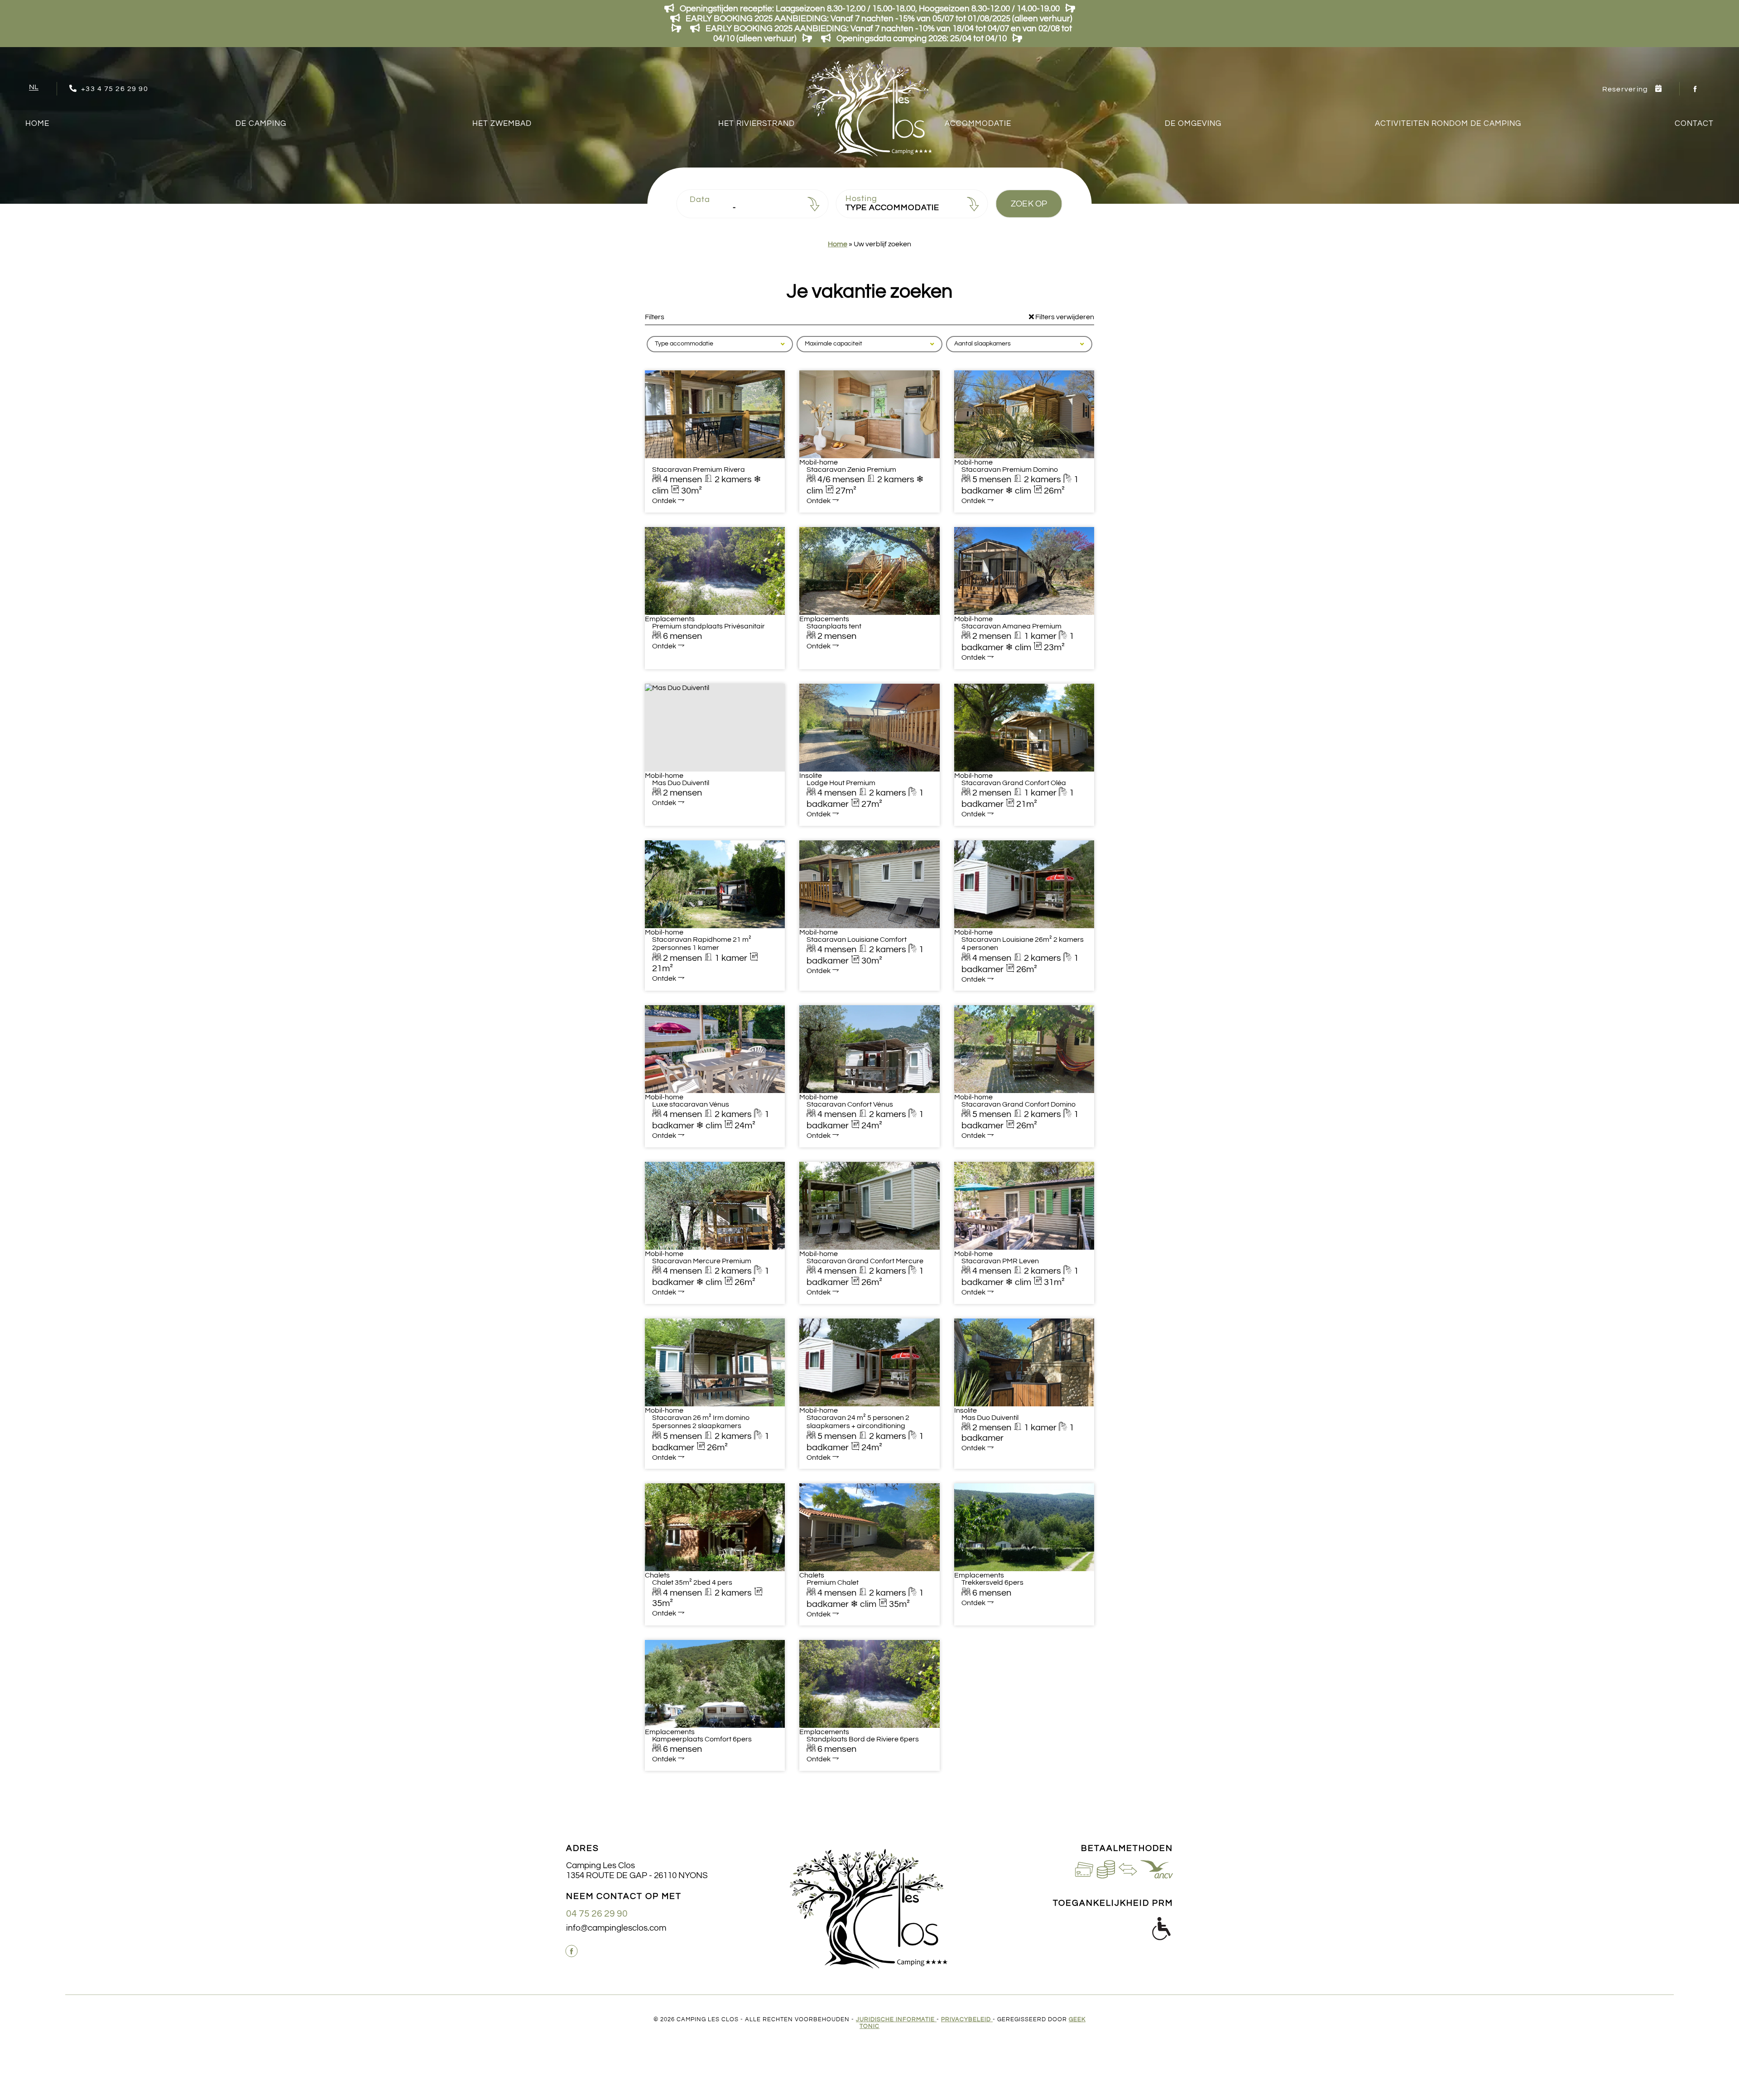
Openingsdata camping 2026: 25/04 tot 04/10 (922, 38)
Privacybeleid (967, 2020)
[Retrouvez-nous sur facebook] (1696, 89)
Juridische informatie (896, 2020)
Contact (1694, 124)
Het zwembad (502, 124)
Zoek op (1029, 204)
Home (37, 124)
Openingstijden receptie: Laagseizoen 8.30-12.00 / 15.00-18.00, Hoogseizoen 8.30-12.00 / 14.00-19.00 (870, 9)
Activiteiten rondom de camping (1448, 124)
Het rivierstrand (757, 124)
